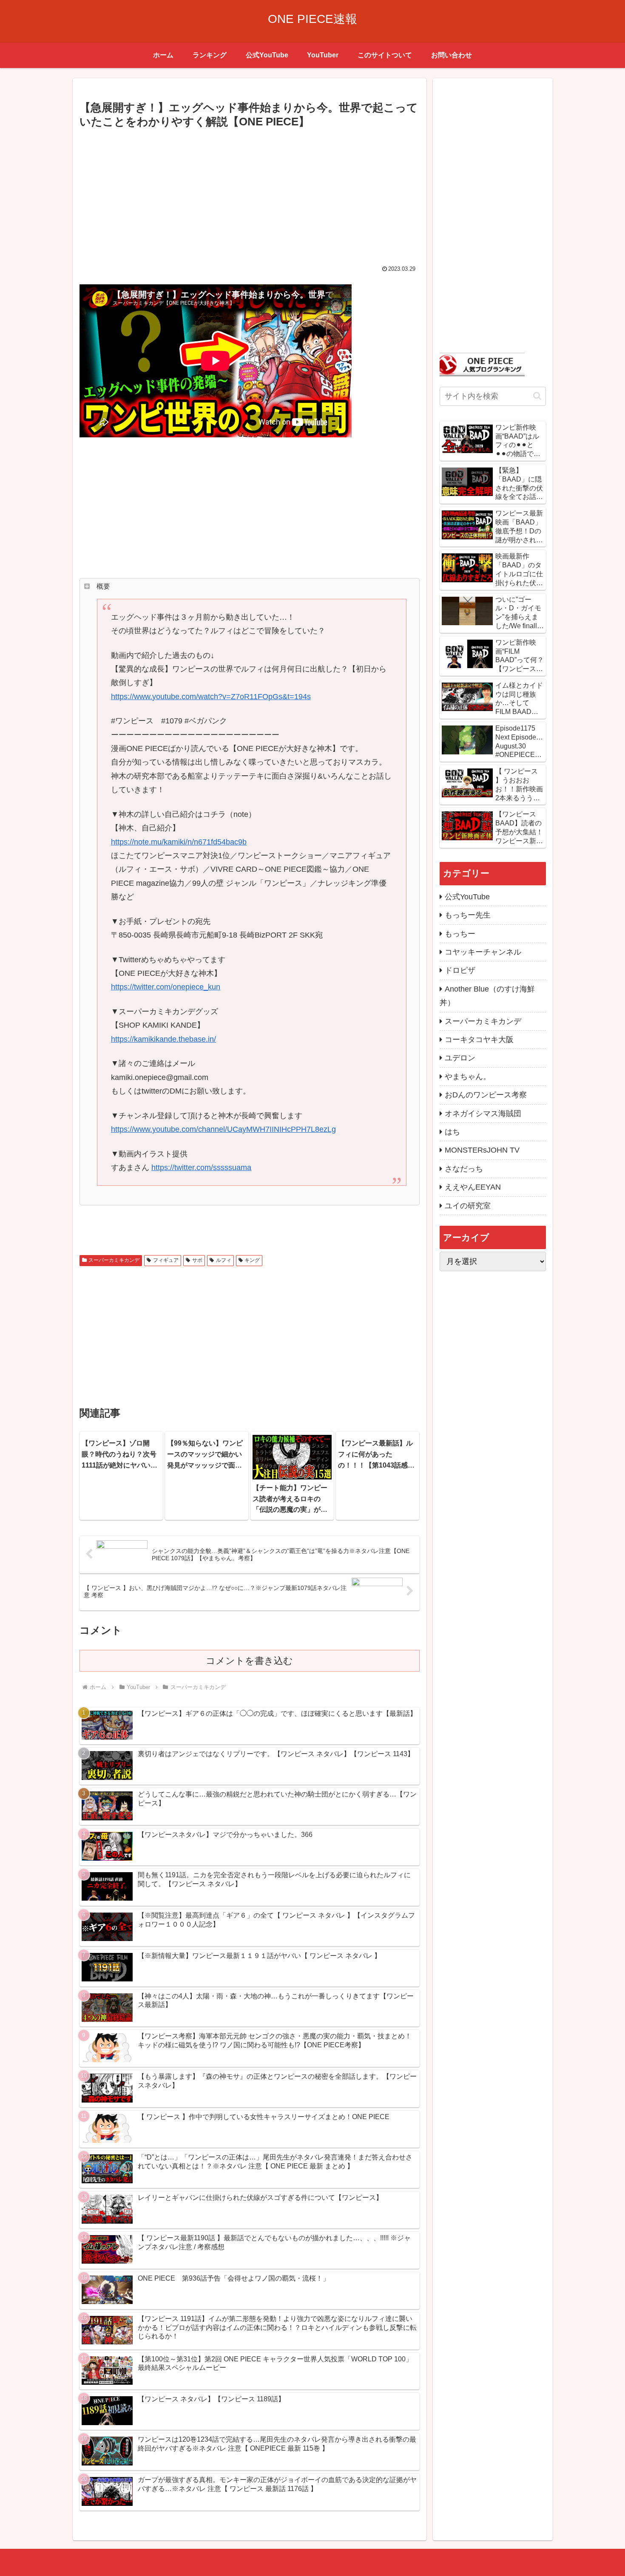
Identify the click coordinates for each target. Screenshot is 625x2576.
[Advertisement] (250, 195)
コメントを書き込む (249, 1661)
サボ (197, 1260)
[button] (537, 396)
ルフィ (224, 1260)
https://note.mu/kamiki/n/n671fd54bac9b (179, 842)
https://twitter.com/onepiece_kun (166, 987)
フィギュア (166, 1260)
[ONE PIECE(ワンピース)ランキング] (482, 364)
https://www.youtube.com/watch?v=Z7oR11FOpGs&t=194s (211, 697)
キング (252, 1260)
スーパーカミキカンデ (114, 1260)
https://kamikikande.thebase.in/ (163, 1039)
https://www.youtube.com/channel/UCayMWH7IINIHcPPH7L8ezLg (223, 1129)
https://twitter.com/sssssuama (201, 1168)
